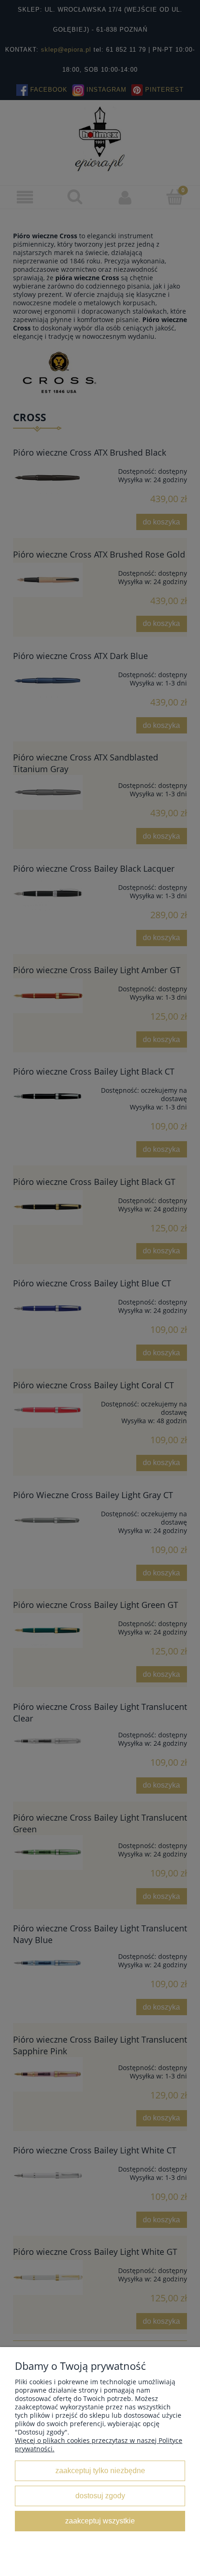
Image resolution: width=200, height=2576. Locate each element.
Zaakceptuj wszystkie (100, 2521)
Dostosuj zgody (100, 2495)
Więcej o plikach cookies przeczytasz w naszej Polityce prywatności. (99, 2445)
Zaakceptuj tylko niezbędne (100, 2470)
